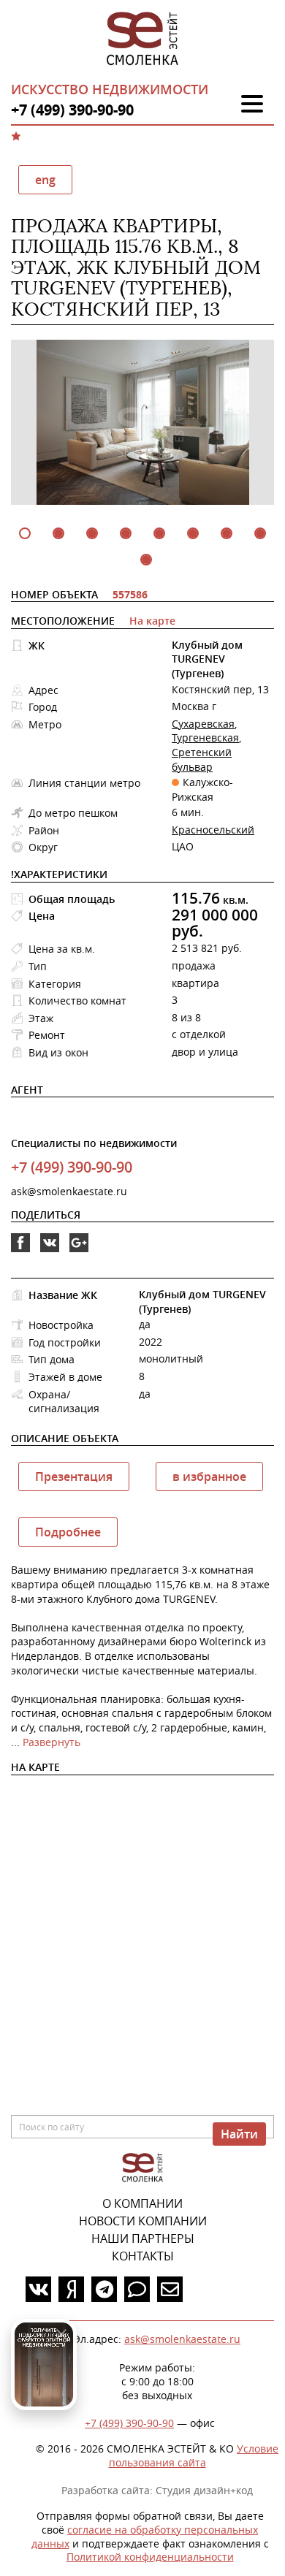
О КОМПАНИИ (142, 2203)
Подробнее (68, 1532)
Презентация (74, 1476)
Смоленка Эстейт (142, 39)
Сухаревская (203, 724)
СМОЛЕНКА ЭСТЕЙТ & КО (142, 2168)
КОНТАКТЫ (143, 2256)
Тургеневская (205, 738)
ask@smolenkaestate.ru (69, 1191)
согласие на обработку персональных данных (145, 2537)
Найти (239, 2134)
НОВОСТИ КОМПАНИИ (143, 2221)
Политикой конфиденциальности (150, 2557)
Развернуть (52, 1742)
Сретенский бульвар (202, 759)
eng (45, 180)
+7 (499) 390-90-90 (129, 2423)
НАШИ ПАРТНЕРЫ (143, 2238)
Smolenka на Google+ (79, 1252)
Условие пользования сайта (194, 2455)
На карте (152, 621)
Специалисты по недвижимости (94, 1143)
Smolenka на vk (50, 1252)
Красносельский (213, 830)
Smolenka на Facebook (20, 1252)
